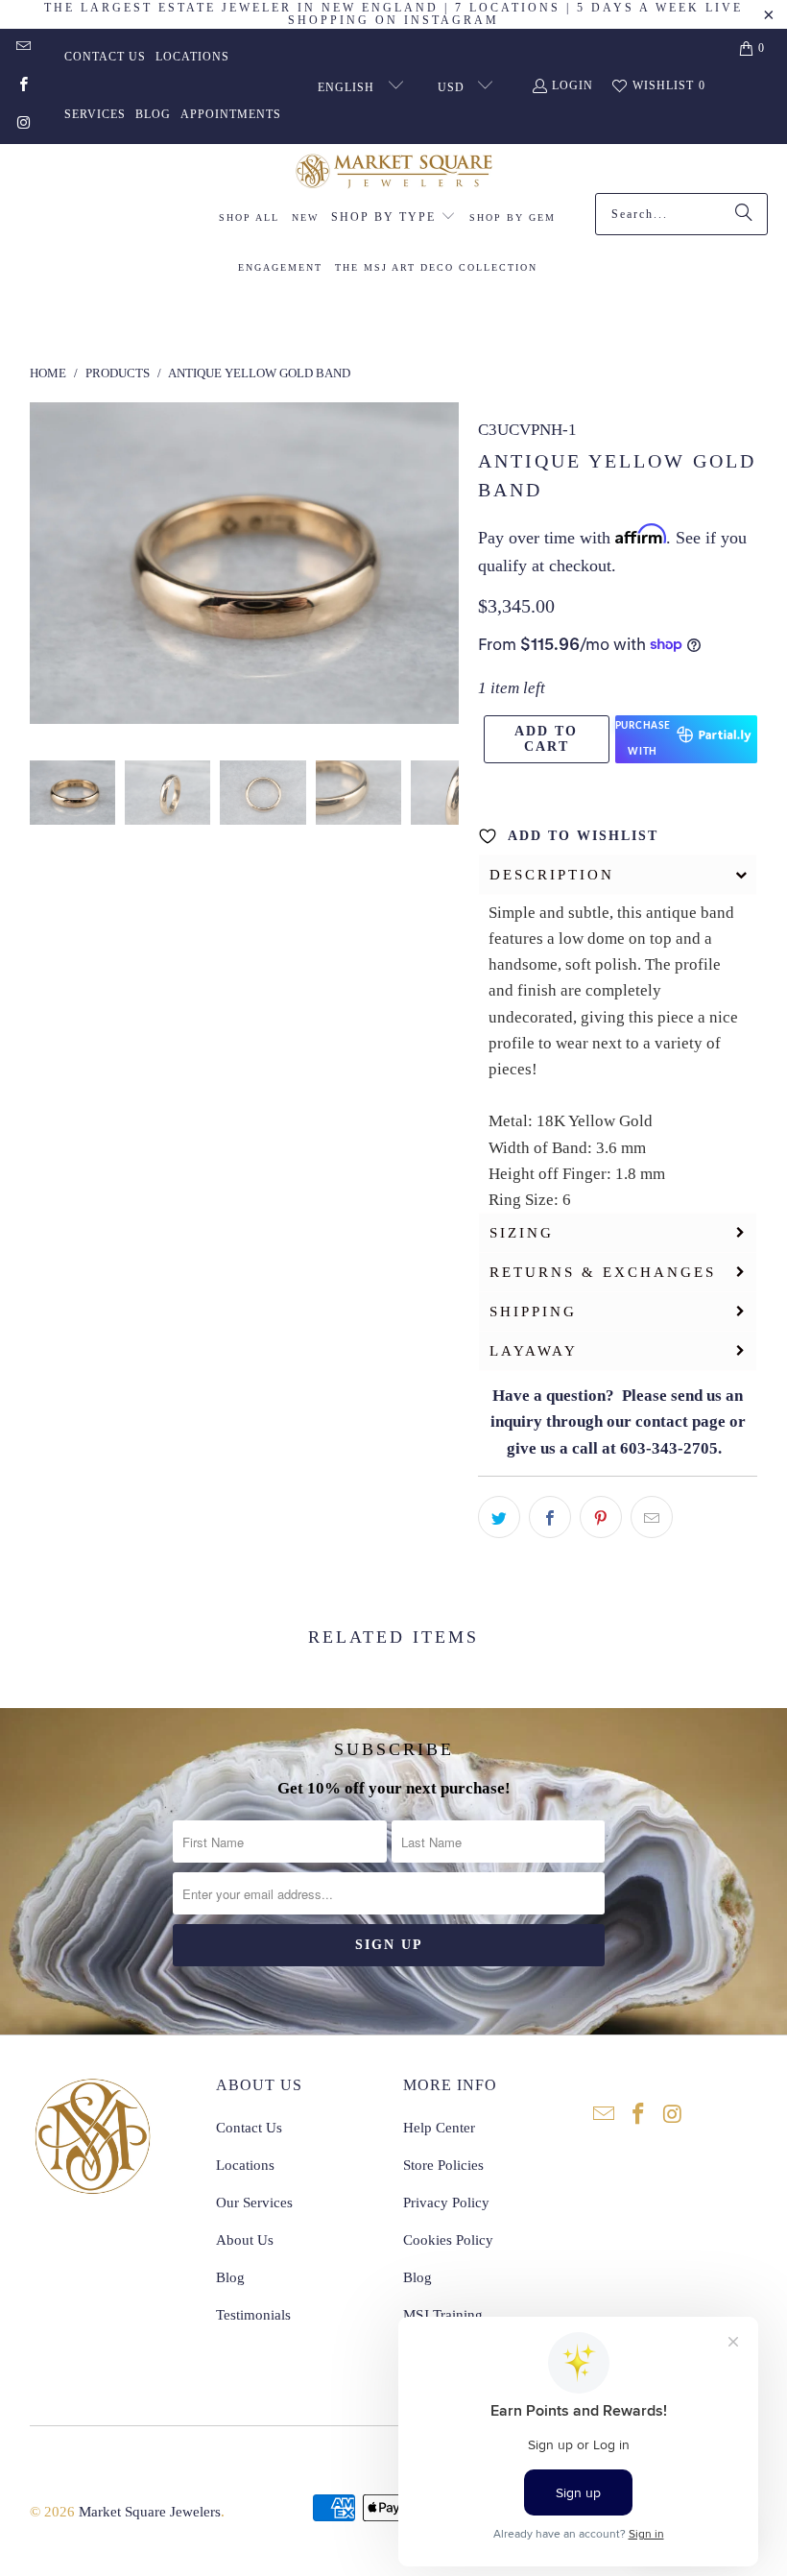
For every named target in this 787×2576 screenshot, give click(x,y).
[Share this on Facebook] (550, 1517)
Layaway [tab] (534, 1351)
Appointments (231, 114)
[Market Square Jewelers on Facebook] (23, 86)
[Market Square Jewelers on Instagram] (23, 125)
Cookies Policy (448, 2240)
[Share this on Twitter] (499, 1517)
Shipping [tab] (533, 1312)
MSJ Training (443, 2315)
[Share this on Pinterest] (601, 1517)
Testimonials (253, 2315)
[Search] (744, 214)
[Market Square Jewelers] (394, 173)
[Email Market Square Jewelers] (23, 48)
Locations (192, 57)
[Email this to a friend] (652, 1517)
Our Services (254, 2203)
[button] (393, 218)
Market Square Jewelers (150, 2512)
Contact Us (105, 57)
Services (95, 114)
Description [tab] (552, 875)
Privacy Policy (446, 2203)
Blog (153, 114)
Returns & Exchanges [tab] (603, 1272)
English (348, 87)
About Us (245, 2240)
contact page (680, 1421)
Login (572, 85)
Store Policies (443, 2165)
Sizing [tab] (522, 1233)
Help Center (439, 2128)
